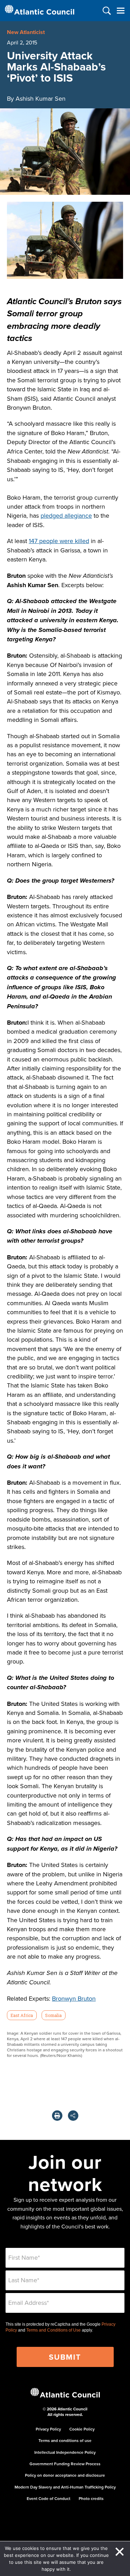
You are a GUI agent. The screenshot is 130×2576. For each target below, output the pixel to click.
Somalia (53, 2015)
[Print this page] (57, 2116)
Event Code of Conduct (49, 2498)
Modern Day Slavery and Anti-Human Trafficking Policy (65, 2487)
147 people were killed (59, 541)
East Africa (22, 2015)
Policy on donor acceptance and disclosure (65, 2475)
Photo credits (91, 2498)
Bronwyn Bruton (74, 1998)
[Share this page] (73, 2116)
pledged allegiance (66, 515)
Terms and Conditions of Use (54, 2330)
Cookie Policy (82, 2429)
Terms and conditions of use (65, 2440)
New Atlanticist (26, 32)
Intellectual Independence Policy (65, 2452)
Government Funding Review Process (65, 2464)
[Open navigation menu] (120, 11)
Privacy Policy (48, 2429)
